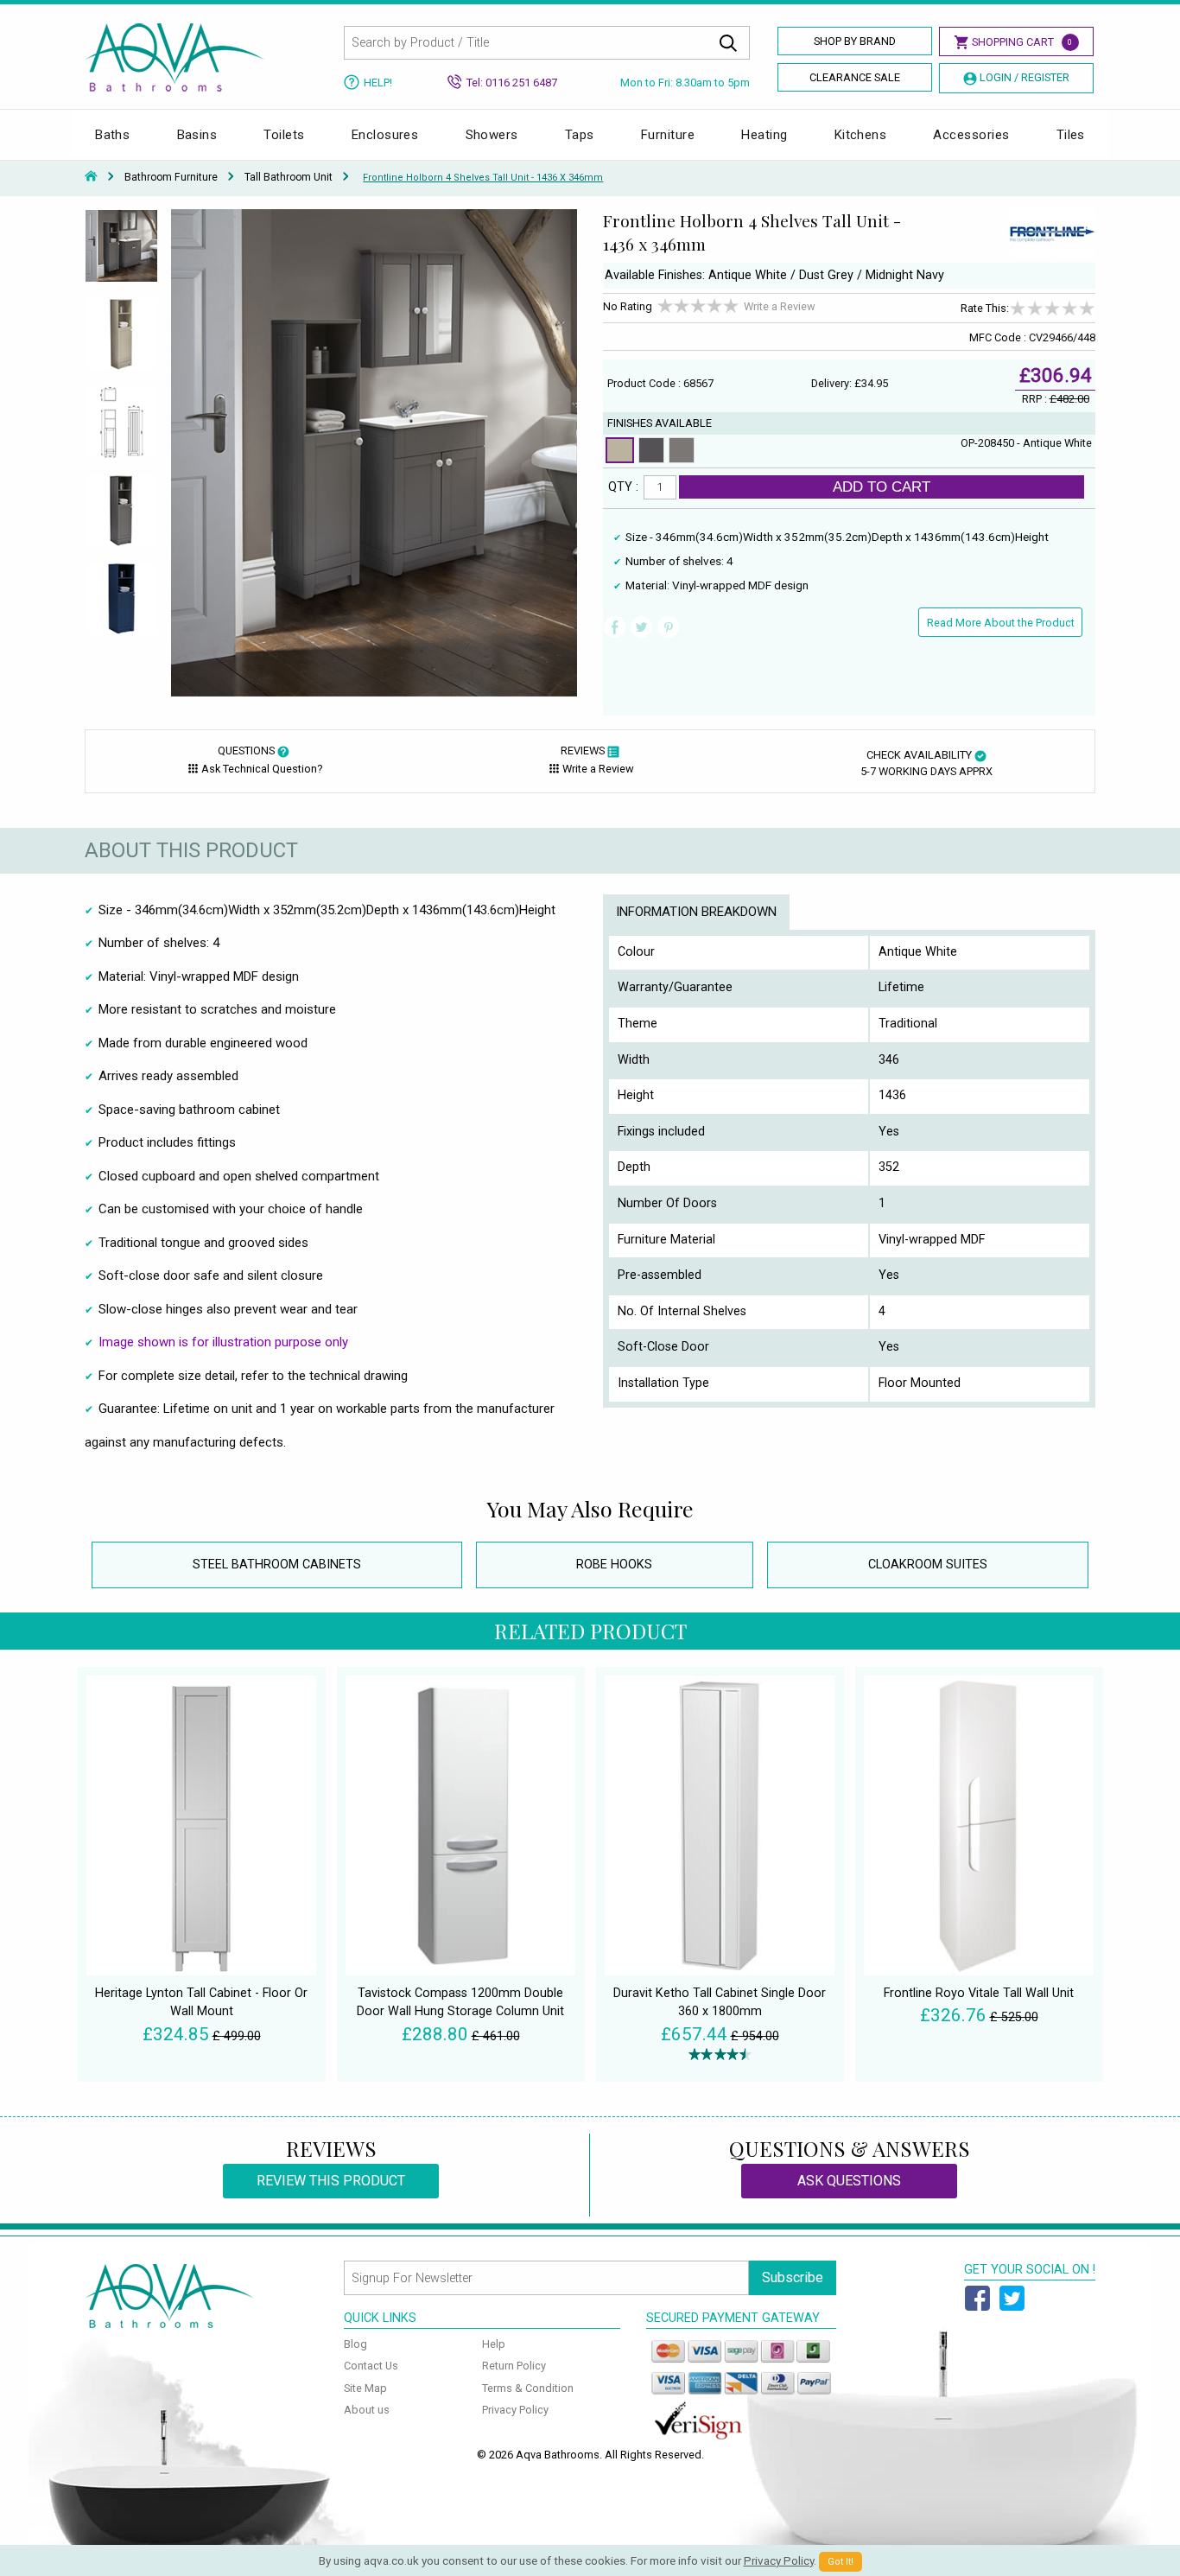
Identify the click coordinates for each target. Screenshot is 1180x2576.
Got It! (841, 2562)
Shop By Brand (855, 41)
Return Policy (514, 2366)
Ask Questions (849, 2181)
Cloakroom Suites (928, 1565)
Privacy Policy (515, 2410)
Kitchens (861, 135)
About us (367, 2410)
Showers (492, 135)
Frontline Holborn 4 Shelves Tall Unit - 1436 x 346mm (483, 178)
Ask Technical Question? (262, 769)
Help (494, 2344)
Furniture (668, 135)
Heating (764, 135)
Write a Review (780, 306)
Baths (112, 135)
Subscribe (793, 2277)
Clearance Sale (855, 77)
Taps (580, 135)
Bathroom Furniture (171, 177)
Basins (197, 135)
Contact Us (371, 2366)
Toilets (284, 135)
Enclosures (385, 135)
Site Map (365, 2388)
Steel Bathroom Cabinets (277, 1565)
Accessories (971, 135)
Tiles (1071, 135)
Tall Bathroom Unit (289, 177)
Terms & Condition (528, 2388)
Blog (355, 2344)
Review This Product (331, 2181)
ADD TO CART (882, 487)
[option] (121, 253)
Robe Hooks (614, 1565)
